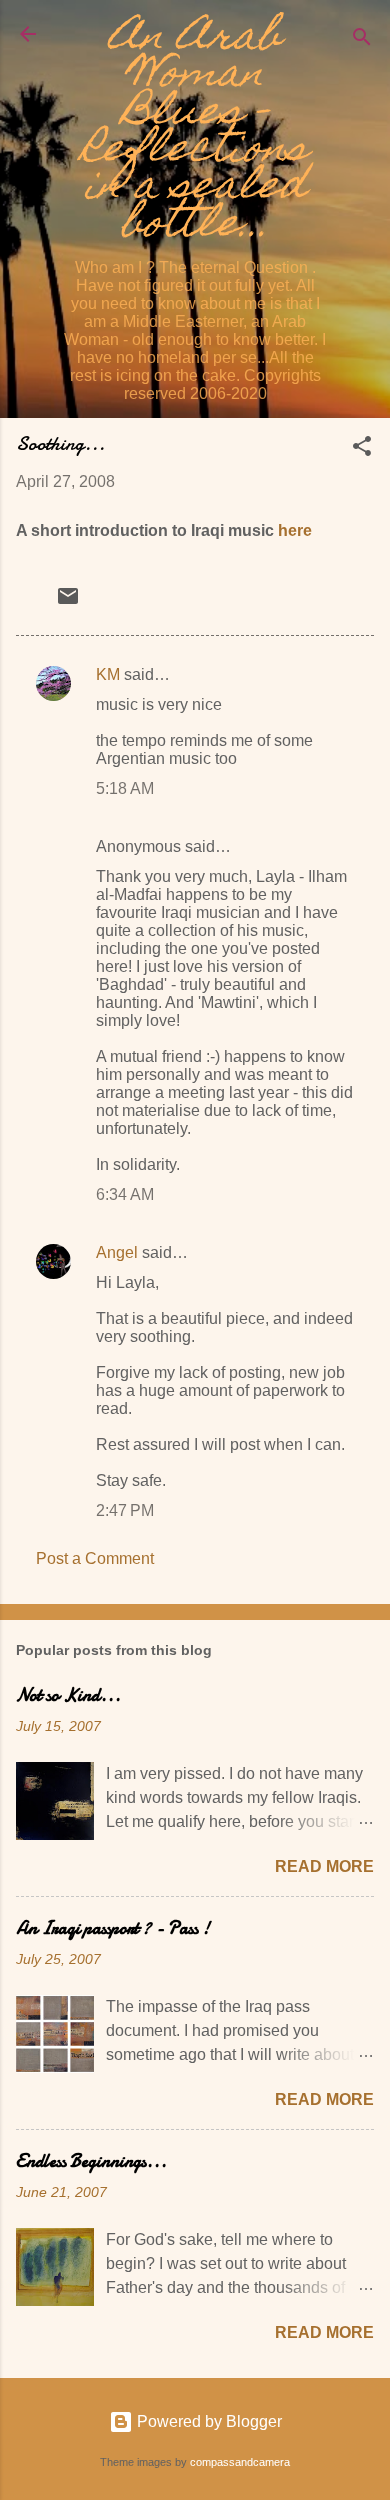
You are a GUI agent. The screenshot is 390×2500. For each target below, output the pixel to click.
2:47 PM (125, 1510)
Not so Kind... (68, 1695)
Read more (324, 1866)
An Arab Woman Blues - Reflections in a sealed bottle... (195, 133)
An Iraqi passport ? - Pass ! (113, 1928)
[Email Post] (68, 602)
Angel (117, 1252)
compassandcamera (240, 2462)
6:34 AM (125, 1194)
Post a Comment (95, 1558)
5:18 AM (125, 788)
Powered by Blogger (207, 2421)
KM (108, 674)
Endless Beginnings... (91, 2161)
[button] (362, 449)
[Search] (362, 40)
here (295, 530)
